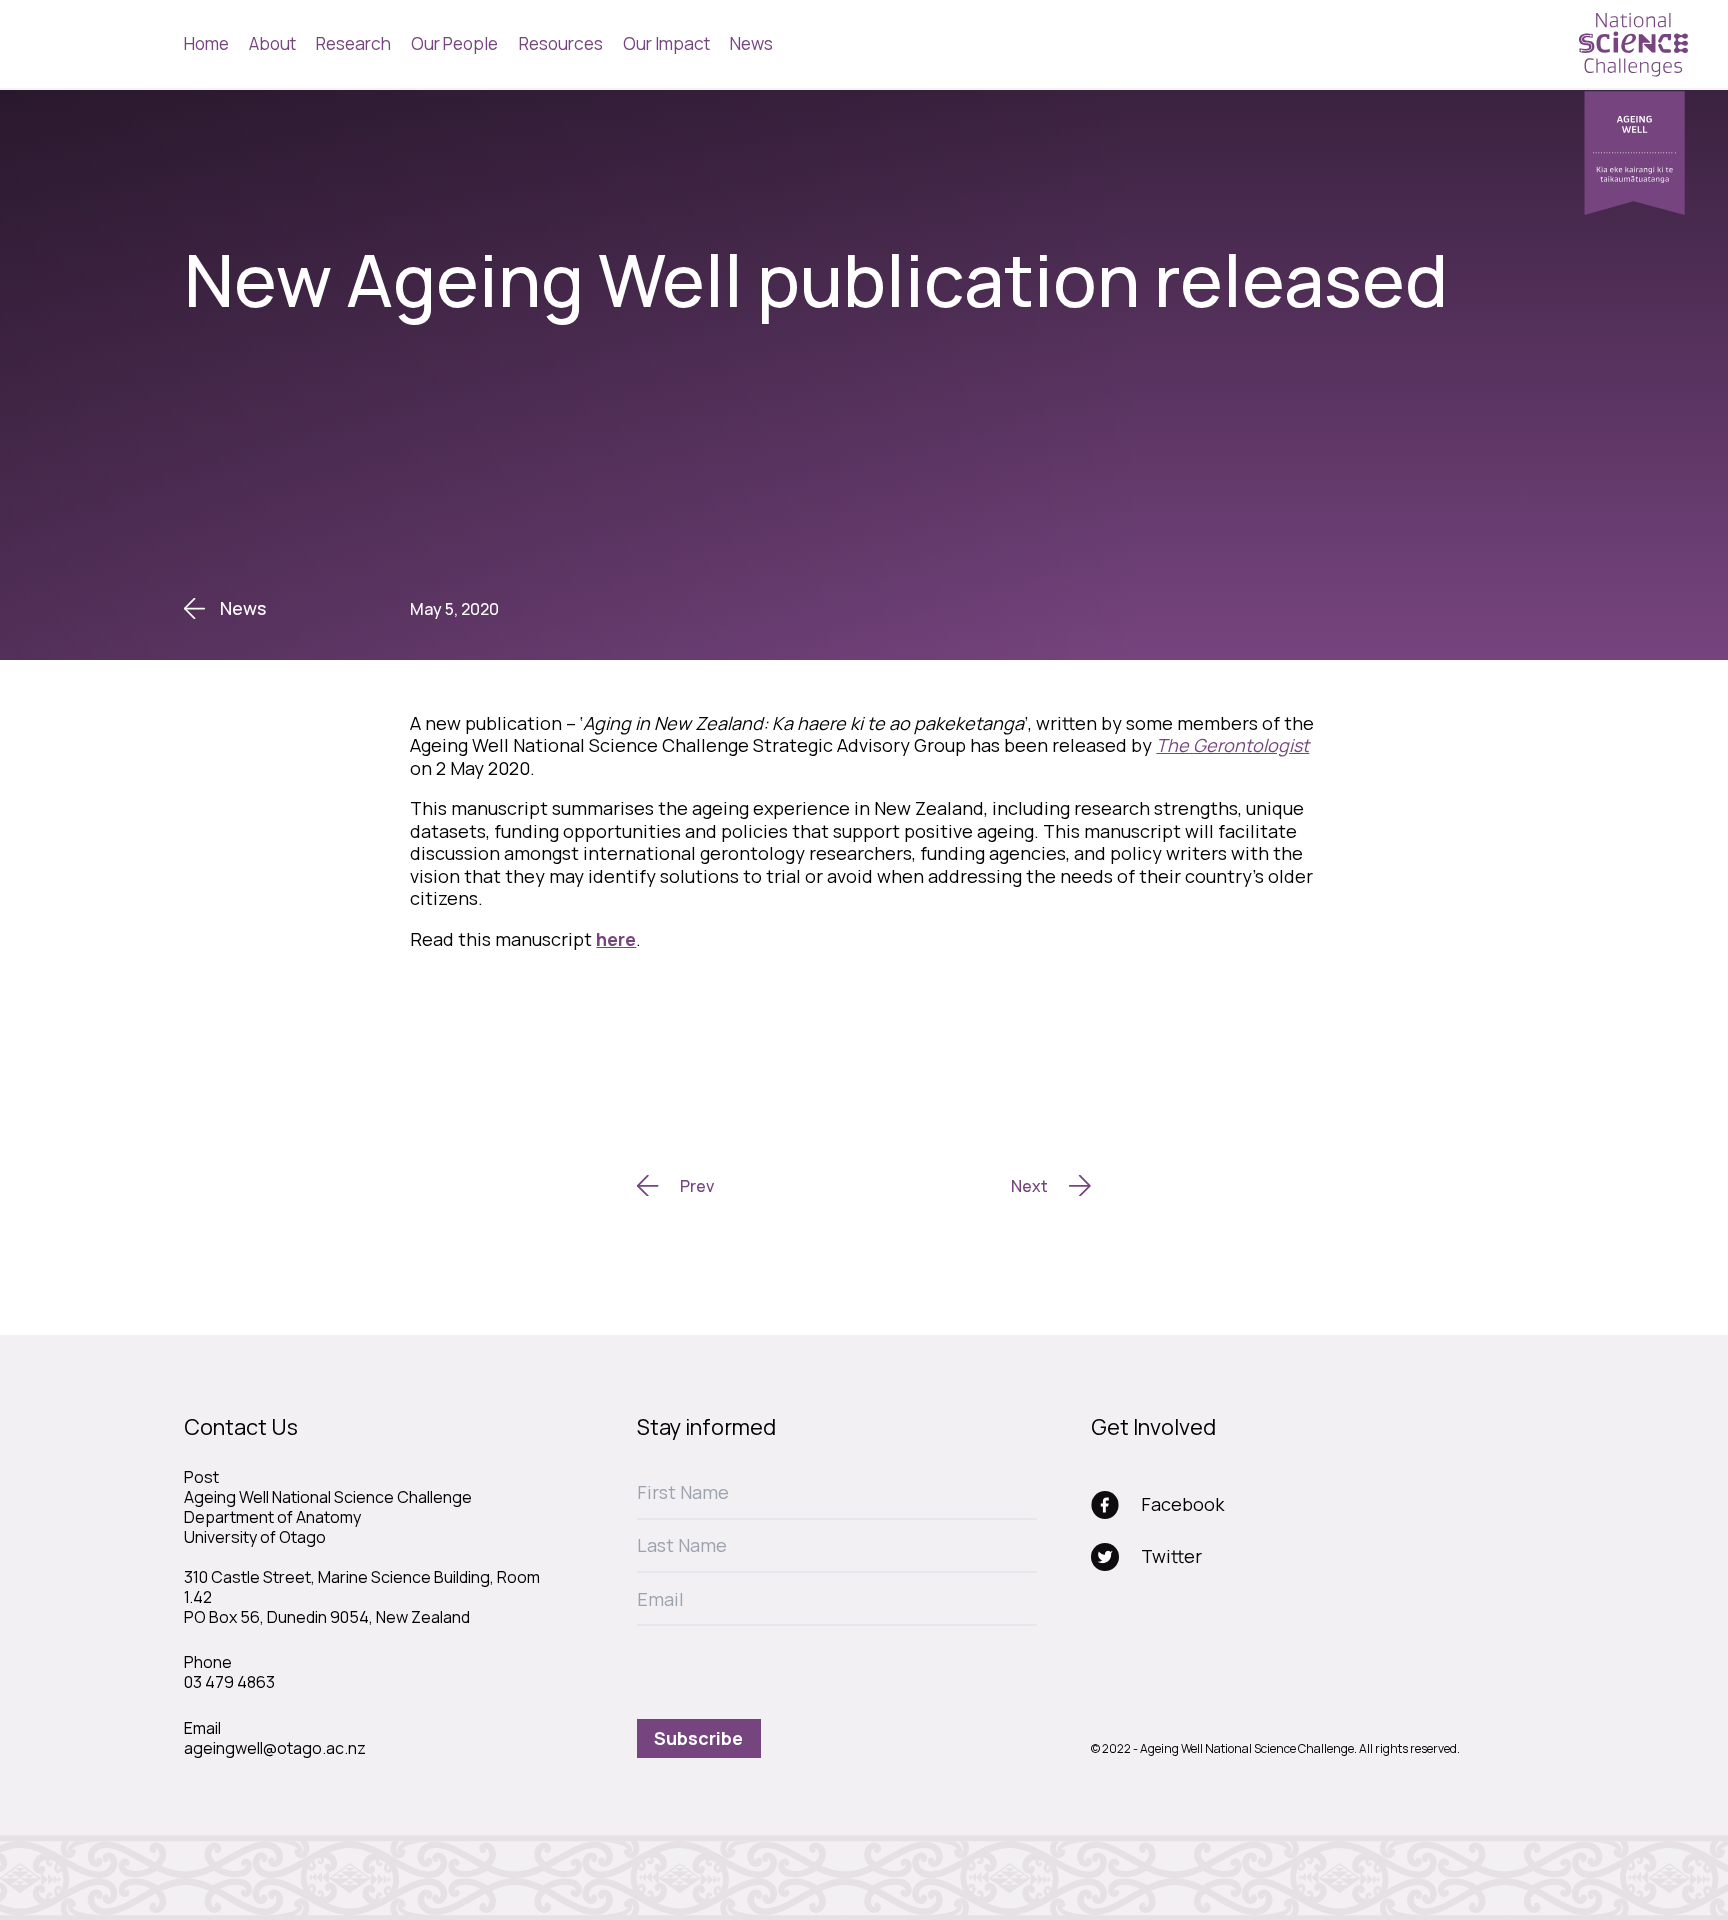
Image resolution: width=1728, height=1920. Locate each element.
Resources (561, 43)
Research (353, 43)
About (272, 43)
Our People (454, 43)
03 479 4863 (229, 1682)
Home (206, 43)
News (751, 43)
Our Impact (666, 43)
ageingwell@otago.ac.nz (275, 1748)
